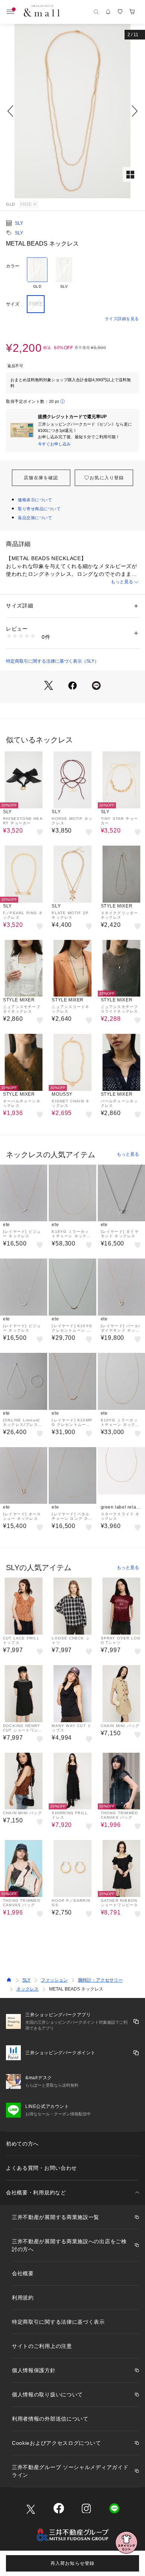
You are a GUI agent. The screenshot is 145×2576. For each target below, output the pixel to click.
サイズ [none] (13, 304)
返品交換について (35, 518)
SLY (19, 223)
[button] (72, 111)
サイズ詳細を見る (122, 319)
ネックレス (28, 1989)
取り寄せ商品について (39, 509)
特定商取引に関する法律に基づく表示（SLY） (52, 661)
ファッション (54, 1980)
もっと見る (122, 582)
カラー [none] (13, 266)
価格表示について (35, 500)
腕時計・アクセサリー (100, 1980)
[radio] (37, 273)
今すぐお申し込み (54, 444)
